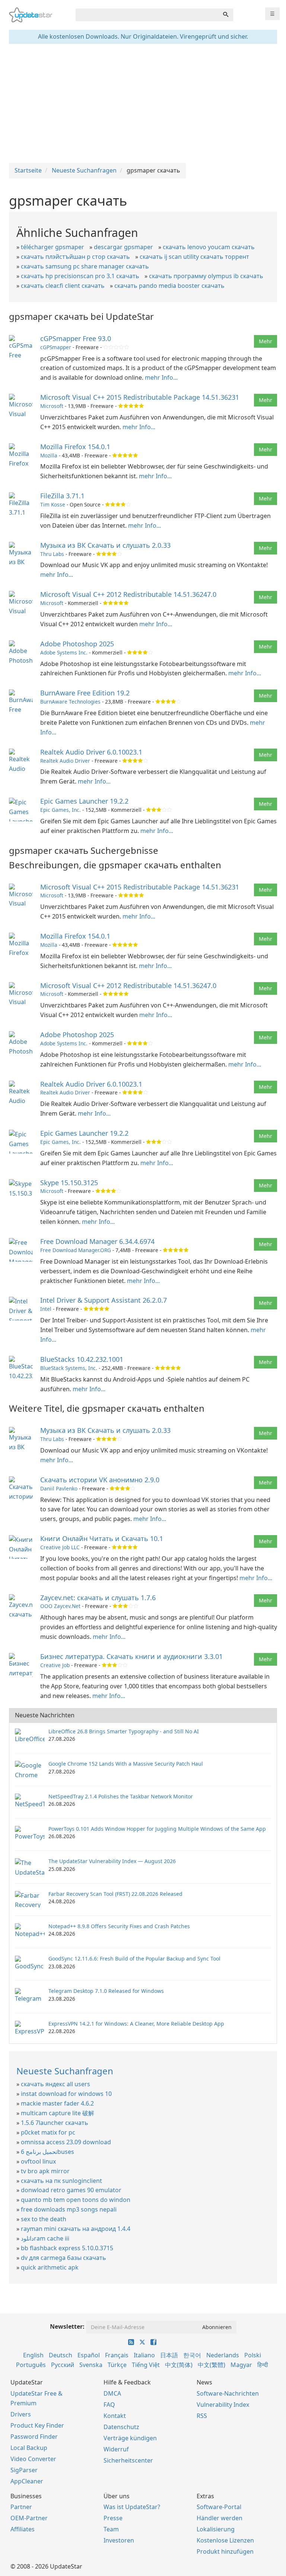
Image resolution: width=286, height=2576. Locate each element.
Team (111, 2529)
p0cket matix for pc (48, 2132)
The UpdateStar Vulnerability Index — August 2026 (112, 1861)
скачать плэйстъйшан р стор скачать (75, 257)
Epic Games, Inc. (61, 810)
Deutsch (61, 2355)
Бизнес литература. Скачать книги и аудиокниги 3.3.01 (131, 1656)
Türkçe (117, 2365)
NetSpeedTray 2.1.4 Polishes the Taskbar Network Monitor (121, 1796)
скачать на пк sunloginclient (61, 2181)
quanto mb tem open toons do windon (76, 2200)
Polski (253, 2355)
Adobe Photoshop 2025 (77, 644)
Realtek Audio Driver (65, 761)
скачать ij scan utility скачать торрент (194, 257)
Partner (21, 2507)
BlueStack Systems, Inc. (69, 1368)
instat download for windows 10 (66, 2094)
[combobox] (147, 15)
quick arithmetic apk (50, 2267)
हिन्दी (263, 2365)
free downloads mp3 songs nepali (69, 2209)
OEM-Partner (29, 2518)
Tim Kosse (53, 504)
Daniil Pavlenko (59, 1488)
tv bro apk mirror (45, 2171)
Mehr (266, 341)
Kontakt (115, 2416)
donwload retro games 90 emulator (71, 2190)
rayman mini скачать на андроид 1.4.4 (76, 2229)
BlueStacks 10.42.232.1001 (82, 1359)
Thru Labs (52, 554)
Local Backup (29, 2448)
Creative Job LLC (60, 1547)
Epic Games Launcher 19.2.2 (84, 801)
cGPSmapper (56, 347)
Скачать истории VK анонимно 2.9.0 (100, 1480)
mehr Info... (161, 377)
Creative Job (55, 1665)
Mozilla (49, 455)
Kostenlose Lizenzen (225, 2540)
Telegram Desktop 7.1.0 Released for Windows (106, 1991)
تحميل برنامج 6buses (47, 2152)
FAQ (109, 2405)
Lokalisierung (216, 2529)
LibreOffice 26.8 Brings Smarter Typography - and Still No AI (124, 1731)
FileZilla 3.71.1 (62, 496)
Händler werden (220, 2518)
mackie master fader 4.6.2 (57, 2103)
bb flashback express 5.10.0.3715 (67, 2248)
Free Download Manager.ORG (76, 1250)
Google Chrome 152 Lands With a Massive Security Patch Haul (126, 1764)
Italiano (144, 2355)
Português (31, 2365)
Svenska (91, 2365)
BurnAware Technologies (70, 702)
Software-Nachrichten (228, 2393)
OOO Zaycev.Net (60, 1606)
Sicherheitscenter (128, 2460)
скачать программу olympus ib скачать (206, 276)
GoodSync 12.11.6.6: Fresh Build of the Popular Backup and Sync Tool (134, 1958)
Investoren (119, 2540)
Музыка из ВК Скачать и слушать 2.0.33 (105, 545)
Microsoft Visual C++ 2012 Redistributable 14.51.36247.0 (128, 594)
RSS (202, 2416)
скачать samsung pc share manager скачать (85, 266)
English (33, 2355)
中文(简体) (179, 2365)
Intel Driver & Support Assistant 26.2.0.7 (104, 1300)
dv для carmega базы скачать (63, 2258)
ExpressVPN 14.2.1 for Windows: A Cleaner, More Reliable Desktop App (136, 2024)
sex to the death (44, 2219)
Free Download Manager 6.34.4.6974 (97, 1241)
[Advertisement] (143, 103)
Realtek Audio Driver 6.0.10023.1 (91, 752)
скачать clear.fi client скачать (63, 286)
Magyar (241, 2365)
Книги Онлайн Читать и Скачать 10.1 (102, 1538)
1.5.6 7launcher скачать (55, 2123)
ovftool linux (38, 2161)
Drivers (21, 2414)
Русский (63, 2365)
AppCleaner (27, 2481)
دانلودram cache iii (45, 2238)
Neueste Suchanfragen (65, 2071)
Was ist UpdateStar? (132, 2507)
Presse (113, 2518)
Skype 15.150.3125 (69, 1183)
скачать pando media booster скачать (169, 286)
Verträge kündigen (130, 2438)
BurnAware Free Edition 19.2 (85, 693)
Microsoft (52, 406)
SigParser (24, 2470)
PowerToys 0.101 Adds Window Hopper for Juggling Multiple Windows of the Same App (157, 1829)
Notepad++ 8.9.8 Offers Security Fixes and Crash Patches (119, 1926)
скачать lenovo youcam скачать (209, 247)
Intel (46, 1309)
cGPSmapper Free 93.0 (76, 338)
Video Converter (33, 2459)
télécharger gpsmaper (53, 247)
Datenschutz (121, 2427)
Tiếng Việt (146, 2365)
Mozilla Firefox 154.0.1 (75, 447)
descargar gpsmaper (123, 247)
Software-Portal (219, 2507)
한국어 (192, 2355)
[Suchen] (226, 15)
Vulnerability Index (223, 2405)
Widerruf (116, 2449)
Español (89, 2355)
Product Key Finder (37, 2425)
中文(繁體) (212, 2365)
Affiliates (23, 2529)
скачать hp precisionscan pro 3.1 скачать (80, 276)
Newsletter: (67, 2326)
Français (117, 2355)
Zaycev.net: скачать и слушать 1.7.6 (98, 1598)
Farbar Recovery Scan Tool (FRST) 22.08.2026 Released (115, 1894)
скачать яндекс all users (55, 2084)
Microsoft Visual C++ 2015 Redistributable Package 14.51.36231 (140, 397)
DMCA (112, 2393)
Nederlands (223, 2355)
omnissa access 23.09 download (66, 2142)
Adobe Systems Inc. (64, 652)
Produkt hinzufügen (225, 2551)
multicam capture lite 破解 (58, 2113)
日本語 (169, 2355)
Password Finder (34, 2437)
